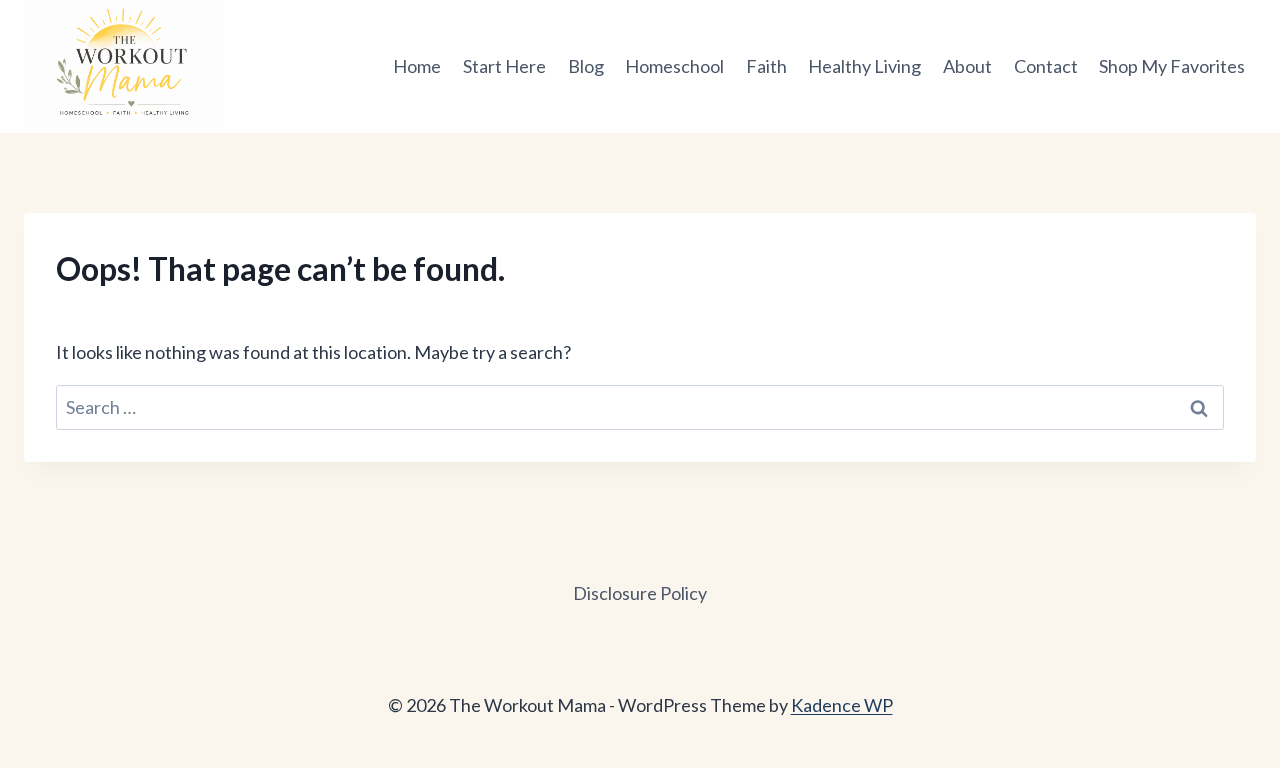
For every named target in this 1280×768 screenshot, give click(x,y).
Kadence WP (842, 705)
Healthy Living (864, 66)
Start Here (504, 66)
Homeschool (674, 66)
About (967, 66)
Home (417, 66)
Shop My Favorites (1172, 66)
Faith (766, 66)
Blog (586, 66)
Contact (1046, 66)
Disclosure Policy (640, 593)
